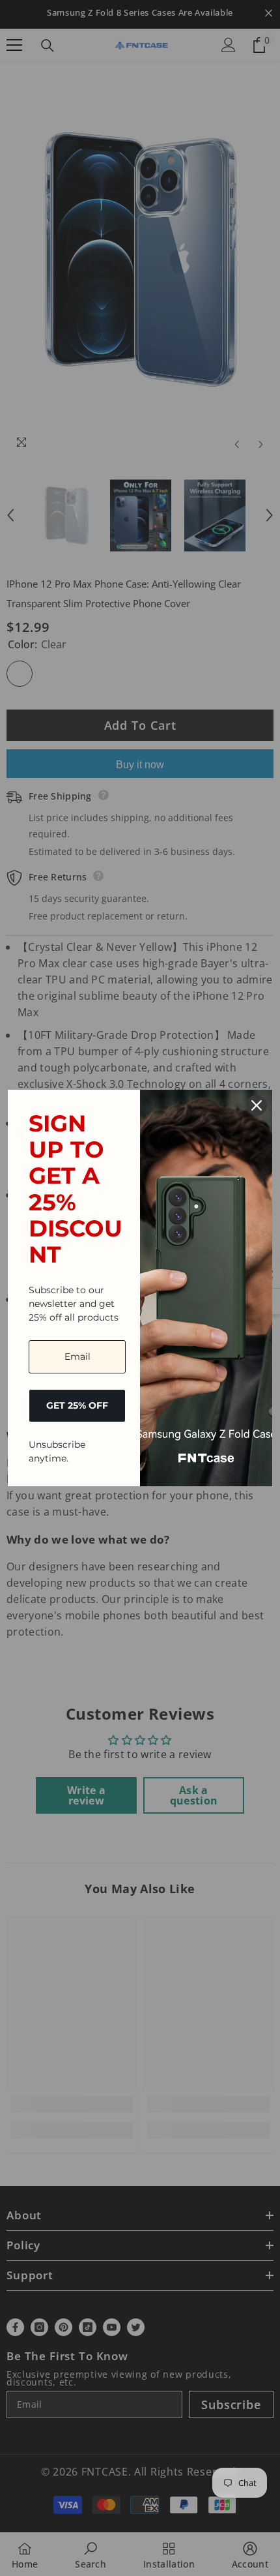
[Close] (257, 1105)
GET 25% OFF (77, 1405)
